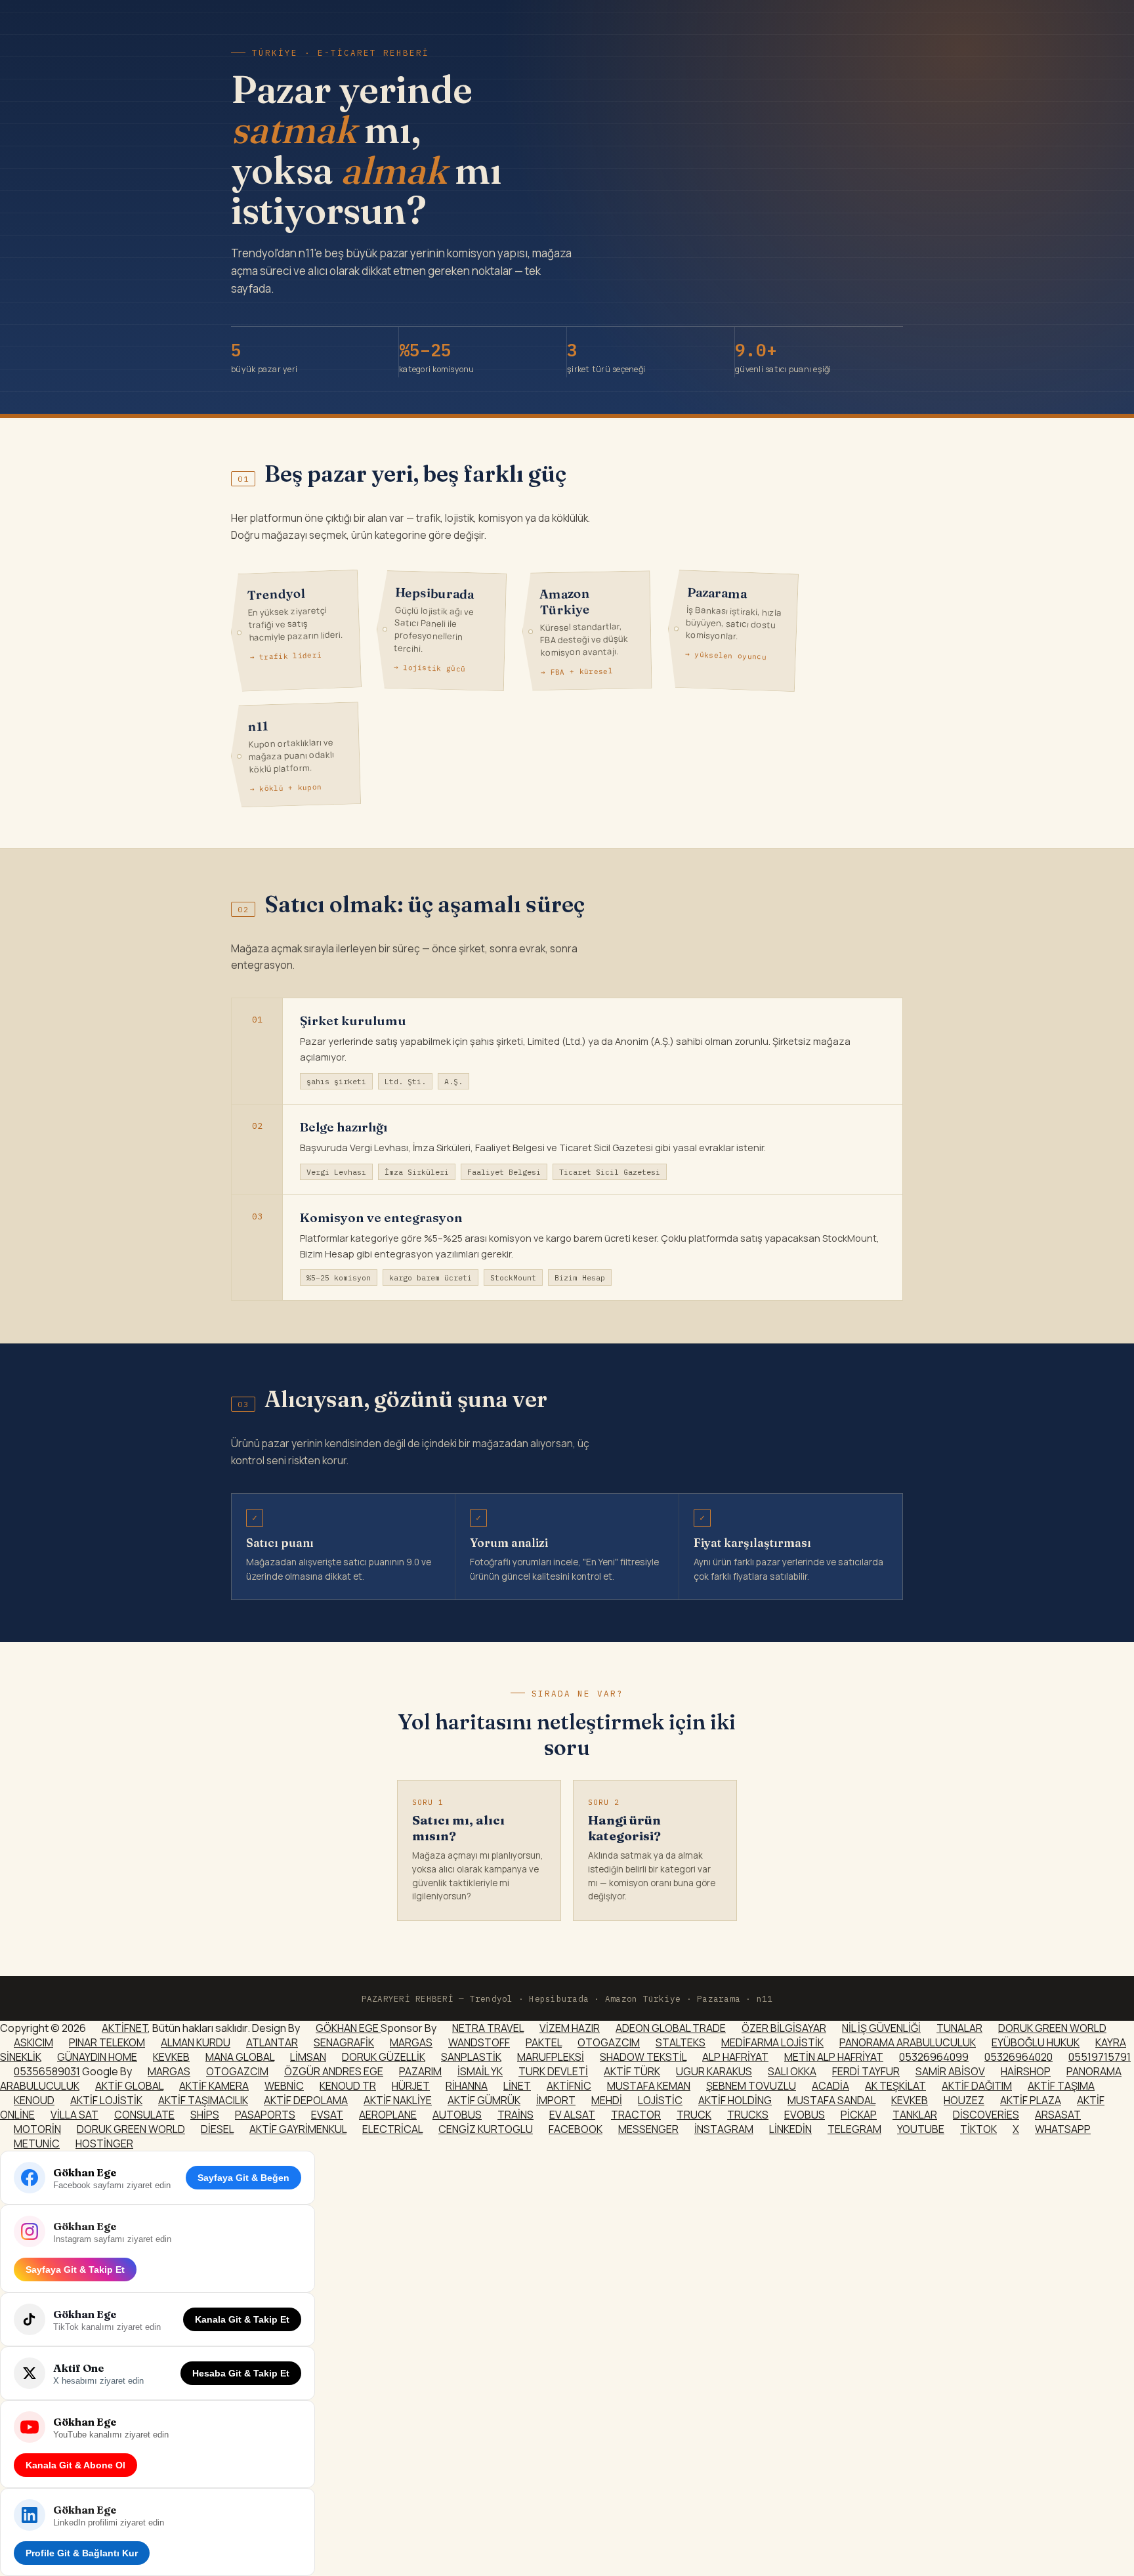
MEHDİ (607, 2100)
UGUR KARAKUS (714, 2071)
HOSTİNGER (104, 2143)
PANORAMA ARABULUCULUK (908, 2042)
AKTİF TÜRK (632, 2071)
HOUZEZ (964, 2100)
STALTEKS (681, 2042)
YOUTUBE (921, 2129)
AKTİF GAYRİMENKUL (298, 2129)
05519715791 (1100, 2057)
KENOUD (34, 2100)
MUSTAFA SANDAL (831, 2100)
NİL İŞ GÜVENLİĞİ (881, 2028)
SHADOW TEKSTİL (643, 2057)
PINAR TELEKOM (107, 2042)
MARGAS (411, 2042)
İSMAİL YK (480, 2071)
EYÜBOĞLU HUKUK (1036, 2042)
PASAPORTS (265, 2115)
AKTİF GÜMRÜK (484, 2100)
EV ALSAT (572, 2115)
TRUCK (694, 2115)
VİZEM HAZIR (570, 2028)
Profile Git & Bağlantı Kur (82, 2553)
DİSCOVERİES (986, 2115)
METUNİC (37, 2143)
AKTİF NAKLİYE (398, 2100)
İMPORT (556, 2100)
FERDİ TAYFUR (866, 2071)
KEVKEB (171, 2057)
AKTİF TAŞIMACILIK (203, 2100)
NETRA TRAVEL (488, 2028)
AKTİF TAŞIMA (1061, 2086)
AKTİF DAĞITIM (977, 2086)
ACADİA (830, 2086)
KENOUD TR (348, 2086)
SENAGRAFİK (344, 2042)
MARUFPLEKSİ (551, 2057)
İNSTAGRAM (724, 2129)
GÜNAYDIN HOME (97, 2057)
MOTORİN (37, 2129)
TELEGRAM (854, 2129)
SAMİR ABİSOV (950, 2071)
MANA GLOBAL (240, 2057)
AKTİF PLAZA (1031, 2100)
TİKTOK (978, 2129)
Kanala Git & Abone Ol (75, 2465)
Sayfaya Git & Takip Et (75, 2270)
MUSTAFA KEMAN (649, 2086)
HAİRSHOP (1026, 2071)
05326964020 (1018, 2057)
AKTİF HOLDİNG (735, 2100)
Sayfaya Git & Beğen (243, 2178)
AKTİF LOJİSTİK (106, 2100)
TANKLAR (915, 2115)
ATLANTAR (272, 2042)
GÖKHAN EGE (348, 2028)
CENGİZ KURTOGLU (486, 2129)
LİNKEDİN (790, 2129)
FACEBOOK (576, 2129)
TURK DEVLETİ (553, 2071)
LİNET (517, 2086)
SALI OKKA (792, 2071)
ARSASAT (1058, 2115)
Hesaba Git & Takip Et (241, 2373)
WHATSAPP (1063, 2129)
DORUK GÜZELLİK (384, 2057)
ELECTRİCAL (392, 2129)
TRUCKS (748, 2115)
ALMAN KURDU (196, 2042)
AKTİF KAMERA (214, 2086)
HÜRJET (411, 2086)
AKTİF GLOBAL (129, 2086)
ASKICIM (33, 2042)
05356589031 (47, 2071)
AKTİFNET (125, 2028)
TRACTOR (636, 2115)
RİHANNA (467, 2086)
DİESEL (217, 2129)
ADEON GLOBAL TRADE (671, 2028)
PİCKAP (859, 2115)
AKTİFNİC (569, 2086)
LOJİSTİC (660, 2100)
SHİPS (205, 2115)
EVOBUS (805, 2115)
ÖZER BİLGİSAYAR (784, 2028)
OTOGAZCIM (609, 2042)
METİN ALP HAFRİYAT (834, 2057)
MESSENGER (648, 2129)
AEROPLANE (388, 2115)
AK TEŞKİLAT (895, 2086)
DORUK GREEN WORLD (1052, 2028)
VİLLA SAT (74, 2115)
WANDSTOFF (479, 2042)
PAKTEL (544, 2042)
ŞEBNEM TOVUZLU (751, 2086)
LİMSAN (308, 2057)
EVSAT (327, 2115)
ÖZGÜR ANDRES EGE (334, 2071)
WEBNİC (284, 2086)
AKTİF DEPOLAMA (306, 2100)
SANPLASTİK (471, 2057)
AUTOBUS (457, 2115)
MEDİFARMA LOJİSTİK (772, 2042)
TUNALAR (959, 2028)
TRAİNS (515, 2115)
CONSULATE (144, 2115)
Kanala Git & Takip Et (242, 2319)
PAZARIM (420, 2071)
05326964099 (934, 2057)
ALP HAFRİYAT (735, 2057)
